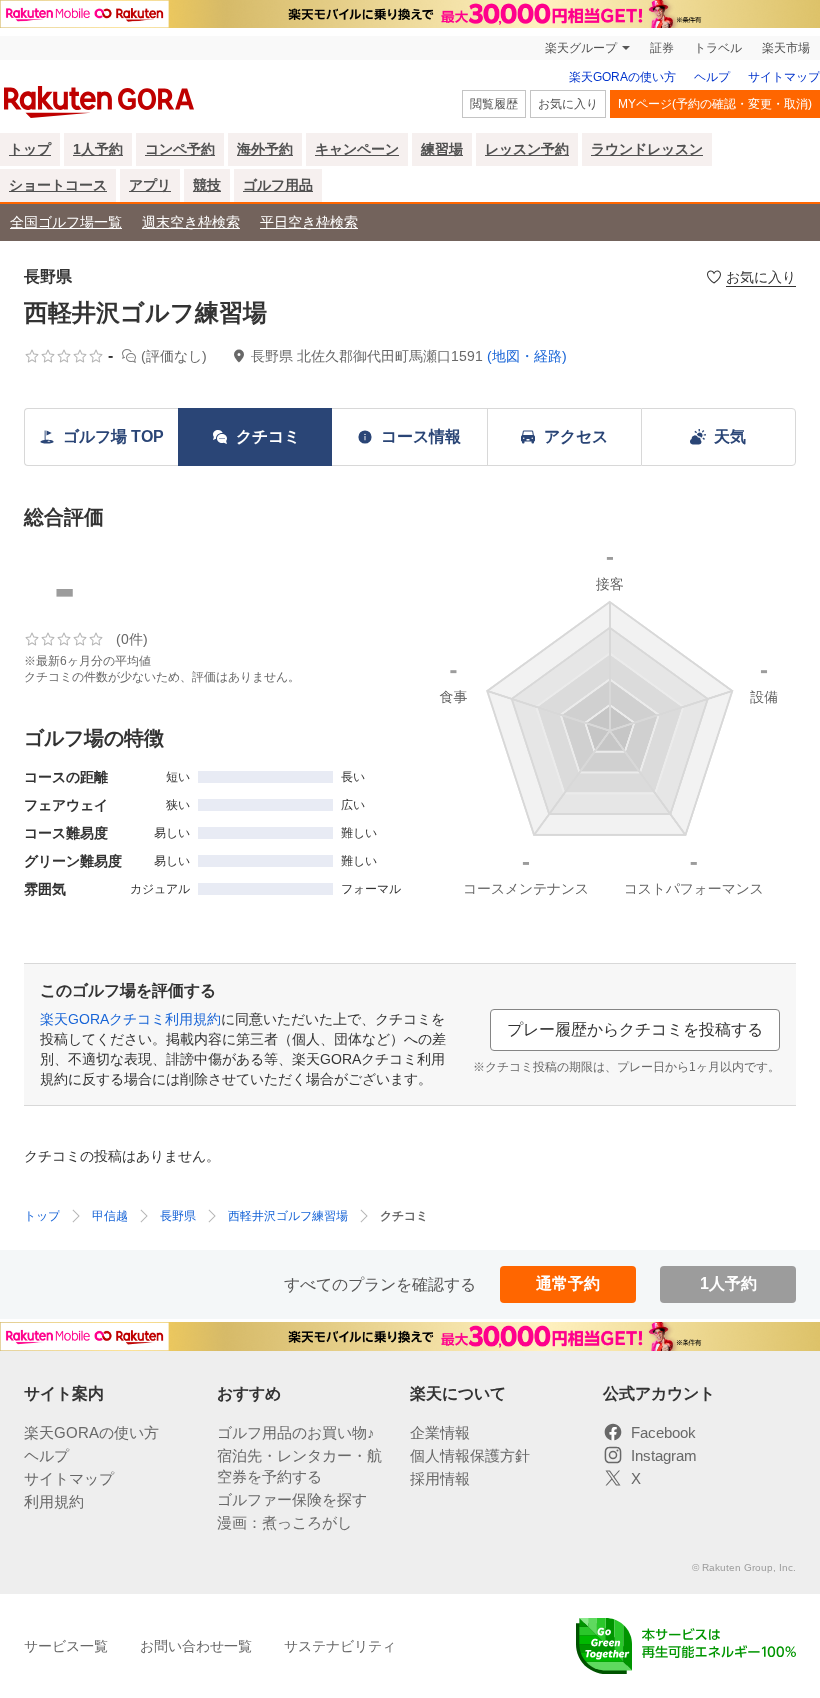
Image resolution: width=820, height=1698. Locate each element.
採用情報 (440, 1478)
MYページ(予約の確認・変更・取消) (715, 104)
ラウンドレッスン (647, 149)
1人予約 (98, 149)
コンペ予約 (180, 149)
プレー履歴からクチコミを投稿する (635, 1029)
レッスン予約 (527, 149)
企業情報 (440, 1432)
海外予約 (265, 149)
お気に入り (568, 104)
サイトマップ (784, 77)
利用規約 (54, 1501)
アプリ (150, 185)
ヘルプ (712, 77)
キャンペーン (357, 149)
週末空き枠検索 (191, 222)
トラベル (718, 48)
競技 (207, 185)
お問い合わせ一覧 (196, 1646)
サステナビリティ (340, 1646)
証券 (662, 48)
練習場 (442, 149)
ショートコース (58, 185)
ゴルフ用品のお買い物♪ (296, 1432)
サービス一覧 (66, 1646)
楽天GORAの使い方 (622, 77)
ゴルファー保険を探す (292, 1499)
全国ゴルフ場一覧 (66, 222)
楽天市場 (786, 48)
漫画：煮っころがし (284, 1522)
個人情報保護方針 (470, 1455)
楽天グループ (581, 48)
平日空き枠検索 (309, 222)
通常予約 (568, 1283)
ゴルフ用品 (278, 185)
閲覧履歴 (494, 104)
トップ (30, 149)
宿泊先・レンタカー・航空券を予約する (299, 1466)
